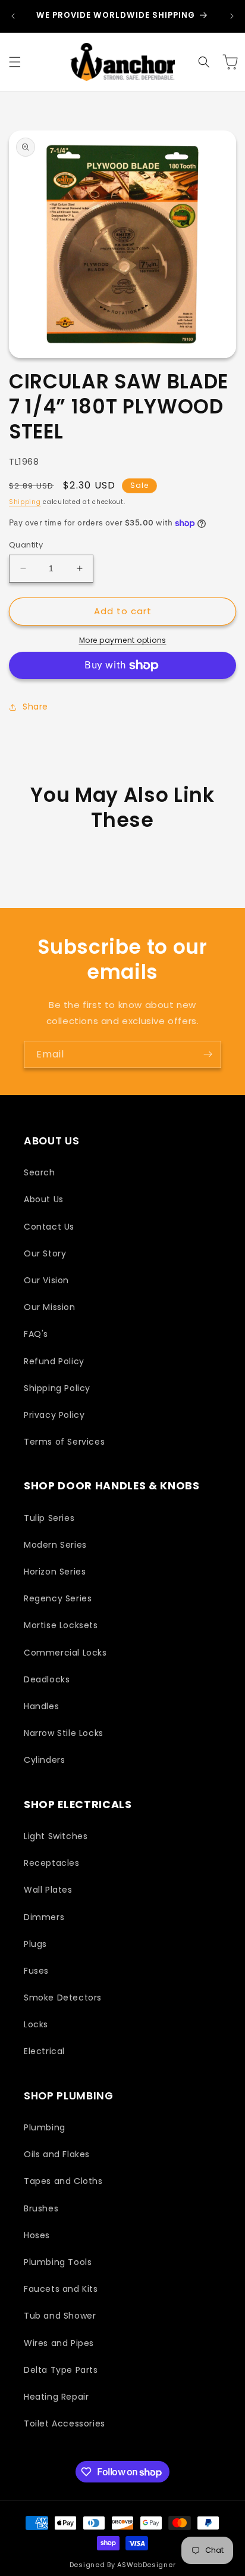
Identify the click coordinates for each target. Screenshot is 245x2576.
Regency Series (58, 1598)
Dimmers (44, 1917)
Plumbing (45, 2127)
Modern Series (55, 1545)
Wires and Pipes (59, 2343)
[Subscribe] (208, 1054)
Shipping (25, 502)
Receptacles (52, 1863)
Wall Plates (48, 1890)
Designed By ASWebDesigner (123, 2565)
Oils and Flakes (57, 2154)
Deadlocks (47, 1679)
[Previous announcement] (13, 16)
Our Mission (50, 1307)
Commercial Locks (65, 1653)
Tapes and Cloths (63, 2181)
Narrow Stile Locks (64, 1733)
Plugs (35, 1944)
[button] (15, 62)
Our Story (45, 1253)
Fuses (36, 1971)
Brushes (41, 2208)
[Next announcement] (232, 16)
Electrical (44, 2051)
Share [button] (35, 707)
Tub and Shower (60, 2316)
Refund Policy (54, 1361)
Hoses (37, 2235)
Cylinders (44, 1760)
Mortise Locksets (61, 1625)
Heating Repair (56, 2397)
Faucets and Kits (61, 2289)
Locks (36, 2024)
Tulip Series (49, 1518)
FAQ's (36, 1334)
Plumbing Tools (58, 2262)
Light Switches (56, 1836)
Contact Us (49, 1227)
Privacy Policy (54, 1415)
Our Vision (46, 1280)
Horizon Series (55, 1572)
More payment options (123, 640)
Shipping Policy (57, 1388)
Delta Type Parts (61, 2370)
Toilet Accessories (65, 2423)
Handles (41, 1706)
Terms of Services (64, 1442)
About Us (44, 1199)
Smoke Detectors (63, 1998)
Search (40, 1172)
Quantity (26, 545)
